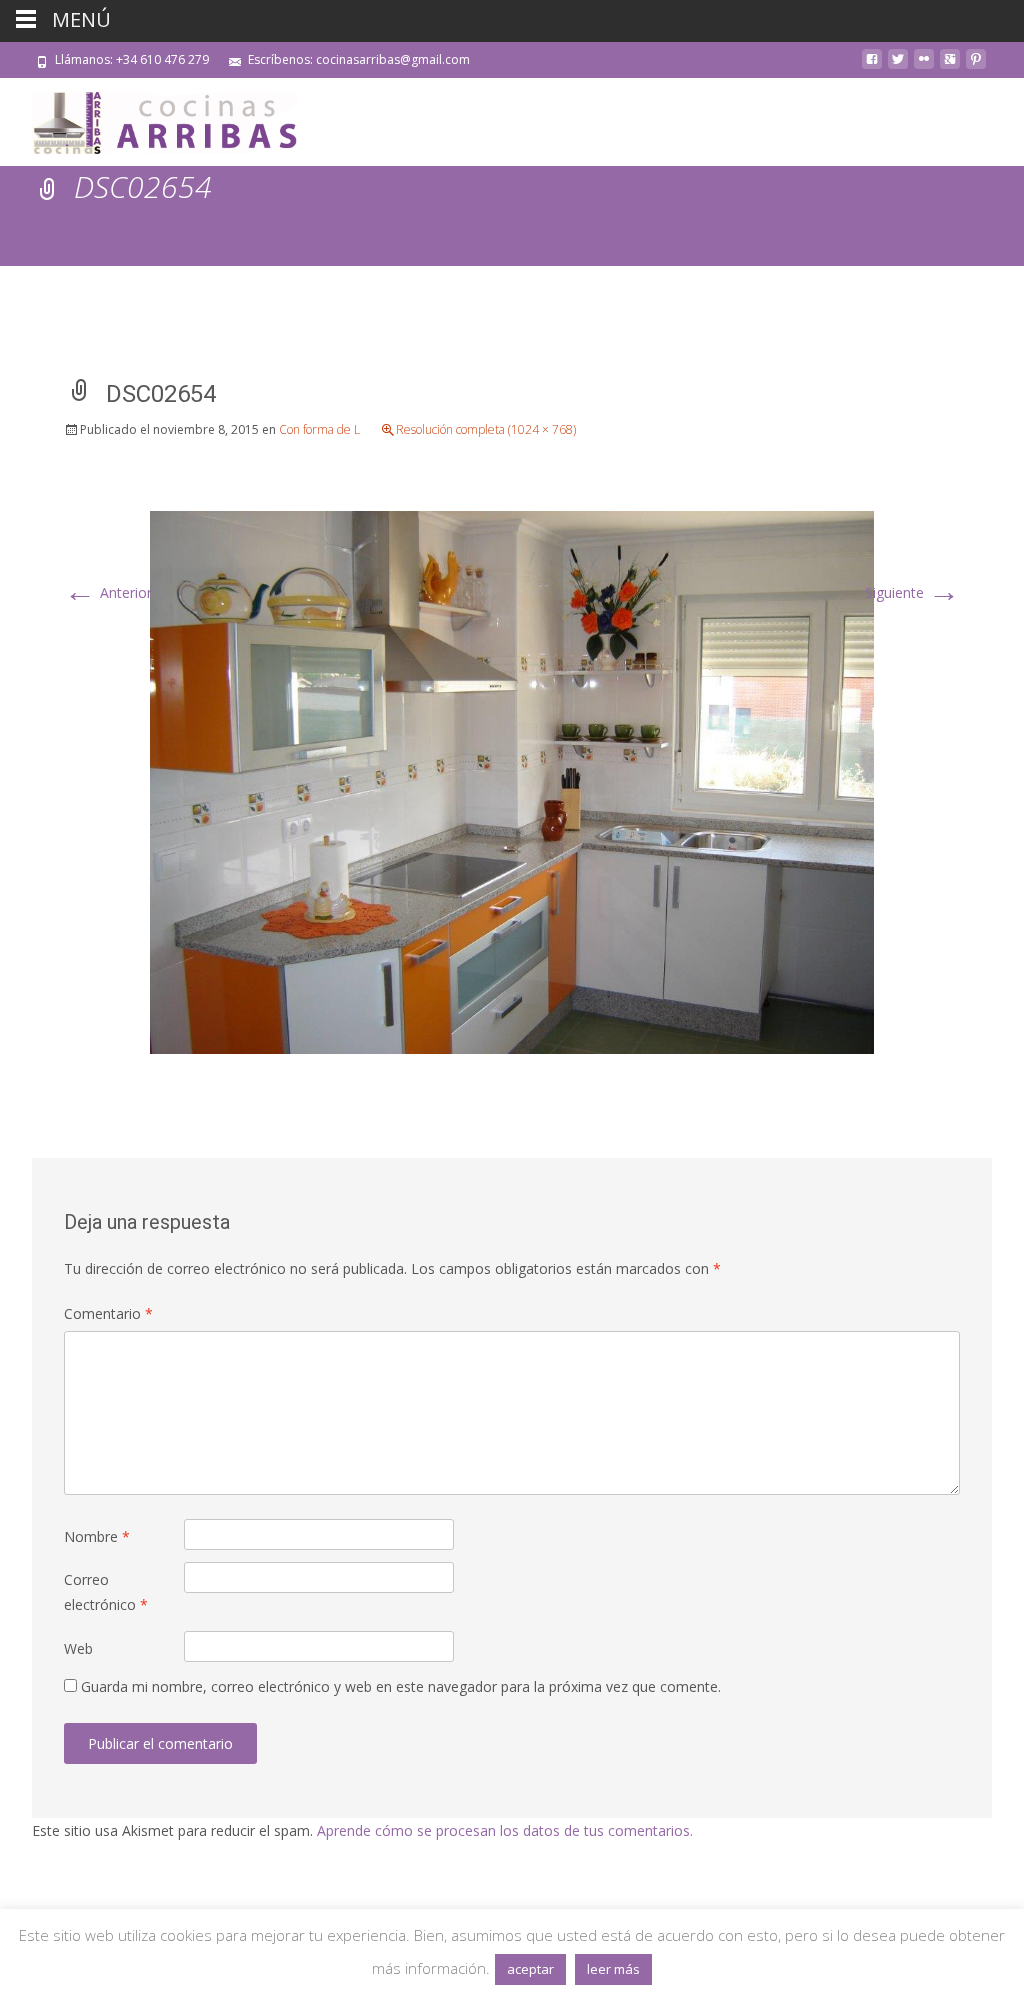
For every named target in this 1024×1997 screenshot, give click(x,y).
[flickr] (924, 66)
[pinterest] (976, 66)
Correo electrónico (106, 1592)
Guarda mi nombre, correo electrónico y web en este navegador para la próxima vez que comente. (401, 1686)
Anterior (108, 592)
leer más (613, 1969)
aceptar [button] (530, 1969)
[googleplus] (950, 66)
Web (78, 1648)
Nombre (97, 1536)
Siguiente (912, 592)
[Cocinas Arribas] (156, 118)
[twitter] (898, 66)
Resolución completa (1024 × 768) (486, 429)
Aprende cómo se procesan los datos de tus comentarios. (505, 1830)
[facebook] (872, 66)
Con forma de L (319, 429)
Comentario (108, 1313)
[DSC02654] (512, 780)
